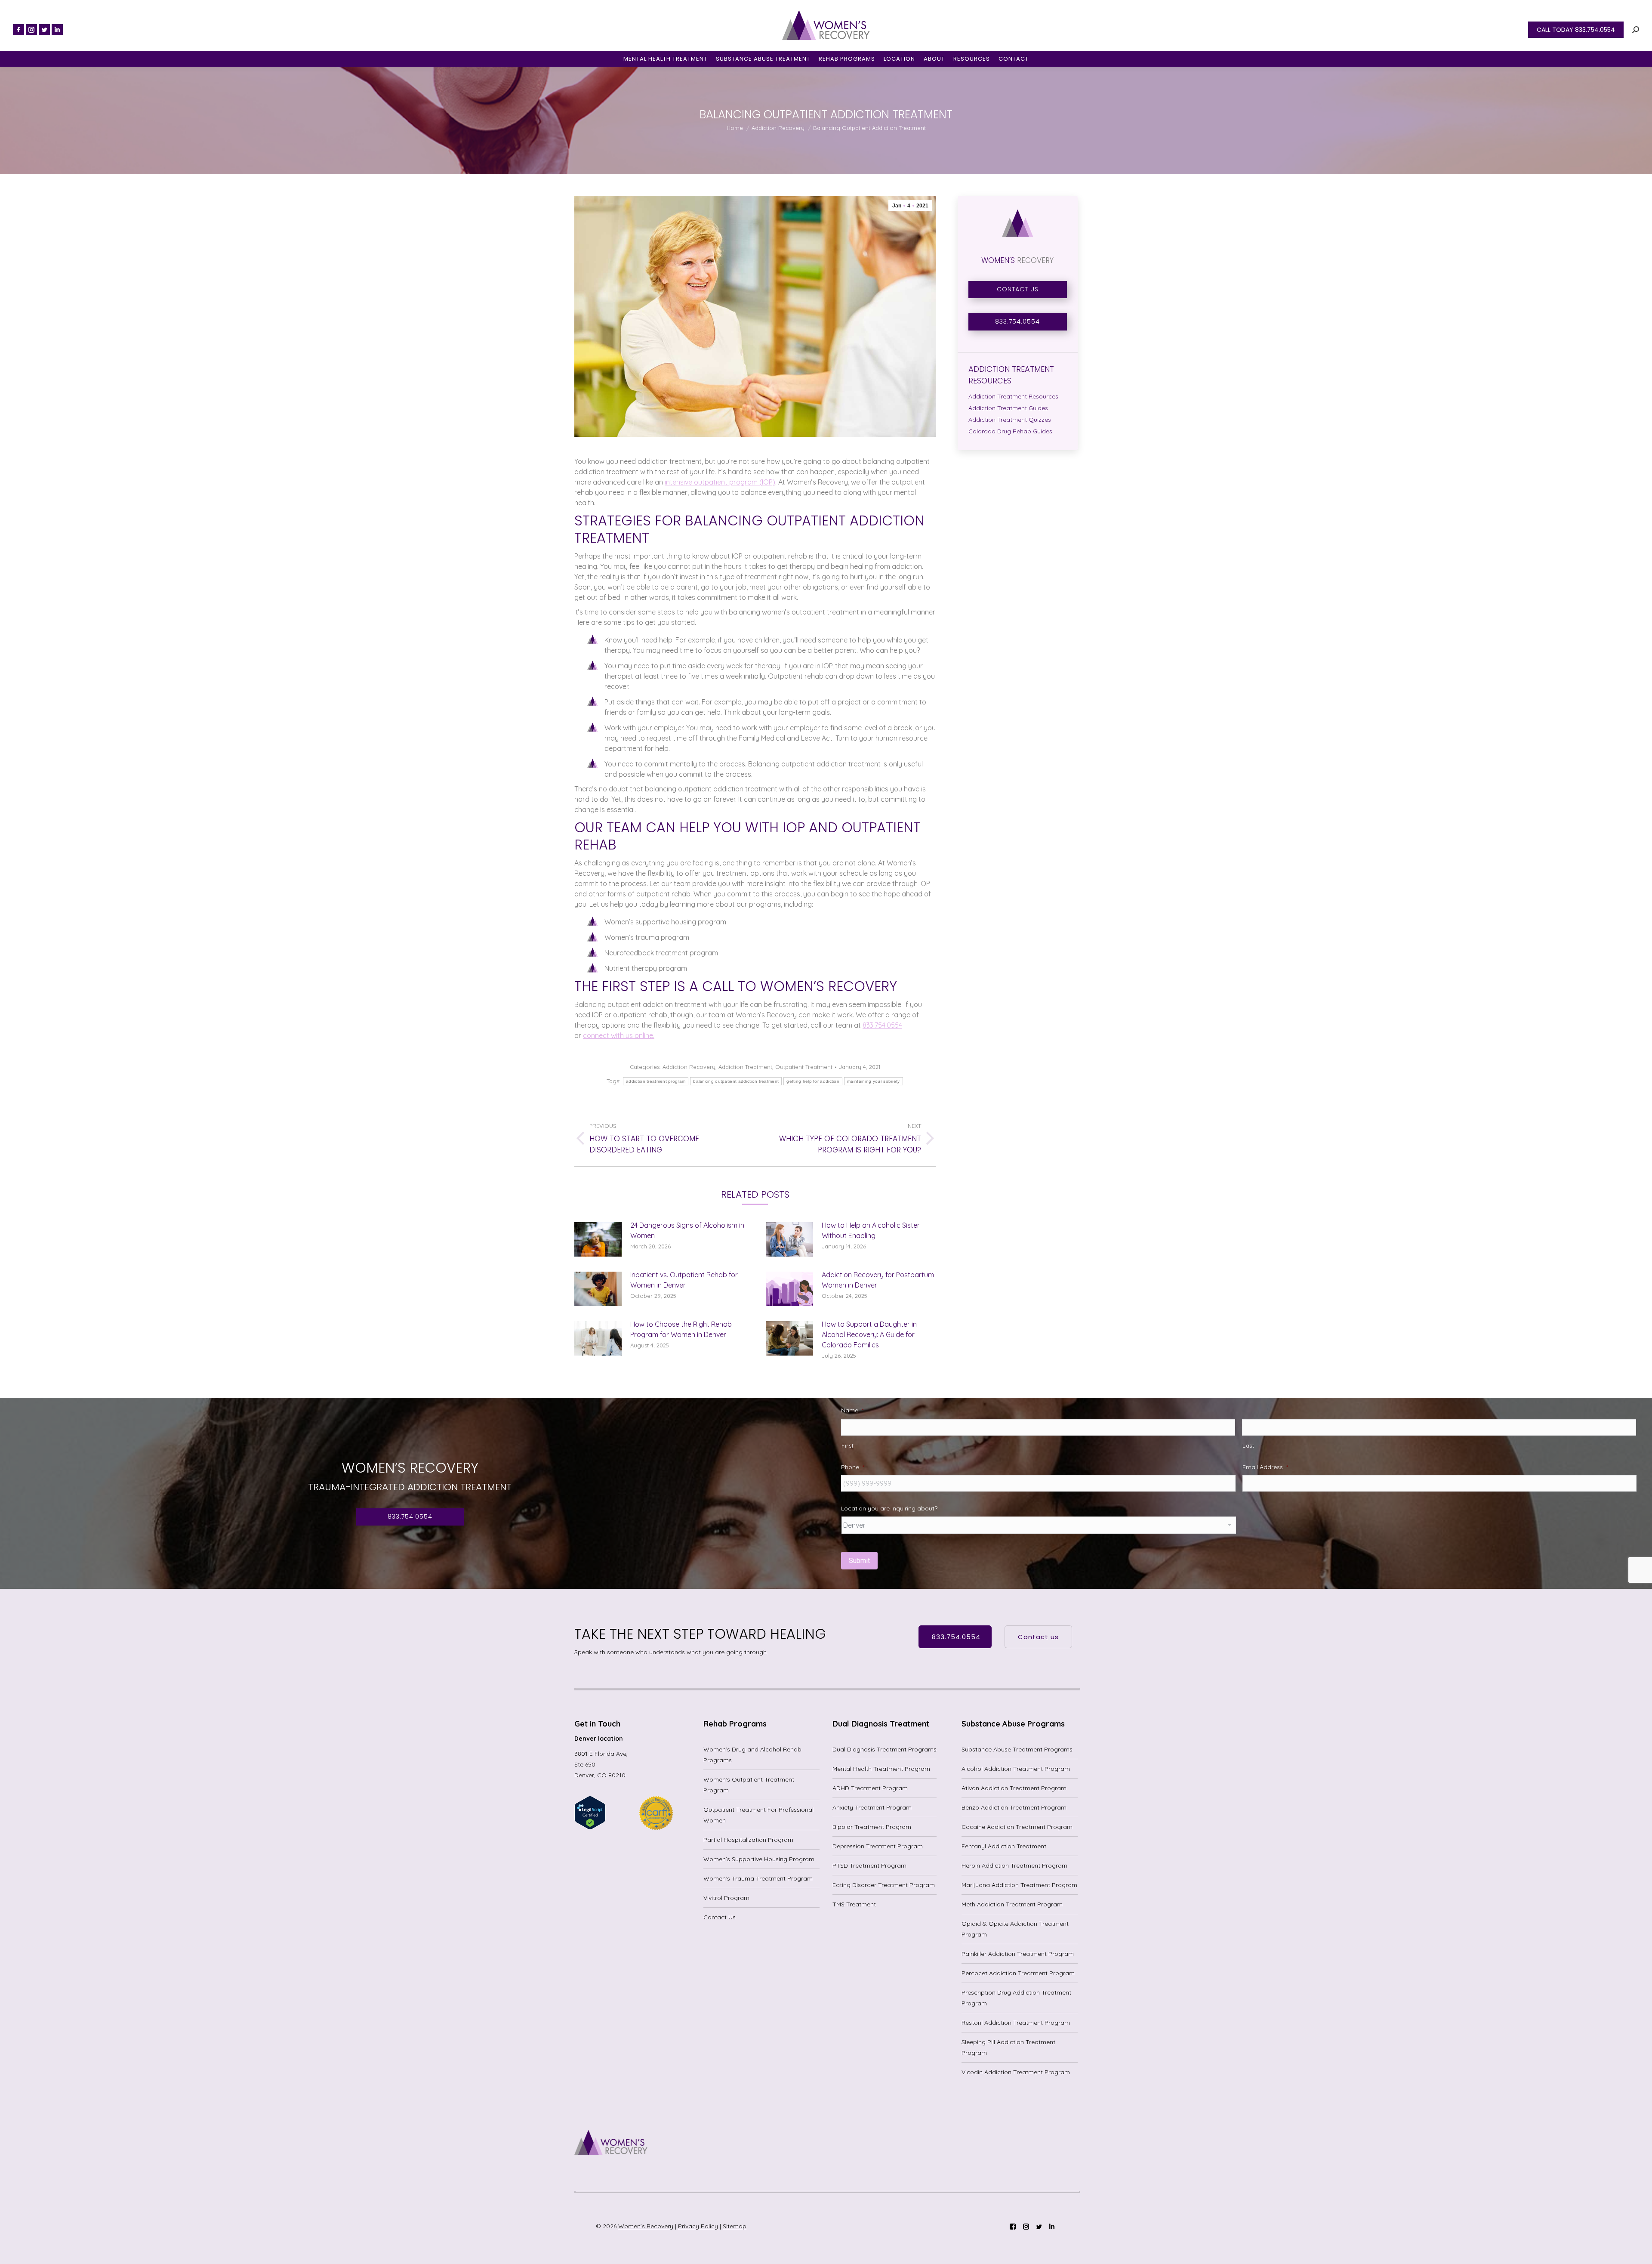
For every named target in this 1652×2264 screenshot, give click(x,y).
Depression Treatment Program (878, 1846)
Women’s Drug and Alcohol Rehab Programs (752, 1755)
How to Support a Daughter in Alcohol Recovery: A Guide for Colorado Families (869, 1334)
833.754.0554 (882, 1025)
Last (1248, 1446)
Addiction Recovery (689, 1067)
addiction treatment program (656, 1081)
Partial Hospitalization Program (748, 1840)
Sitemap (735, 2226)
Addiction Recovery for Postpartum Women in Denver (878, 1280)
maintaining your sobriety (874, 1081)
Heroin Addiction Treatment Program (1014, 1866)
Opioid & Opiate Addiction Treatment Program (1015, 1929)
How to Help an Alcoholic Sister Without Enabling (871, 1230)
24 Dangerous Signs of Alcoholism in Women (687, 1230)
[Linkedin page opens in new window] (57, 30)
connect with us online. (619, 1035)
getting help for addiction (813, 1081)
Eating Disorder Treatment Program (884, 1885)
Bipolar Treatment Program (872, 1827)
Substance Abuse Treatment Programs (1017, 1749)
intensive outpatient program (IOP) (720, 482)
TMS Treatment (854, 1904)
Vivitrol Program (726, 1898)
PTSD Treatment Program (869, 1866)
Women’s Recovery (646, 2226)
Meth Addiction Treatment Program (1012, 1904)
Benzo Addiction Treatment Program (1014, 1807)
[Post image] (598, 1239)
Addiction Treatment (745, 1067)
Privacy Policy (698, 2226)
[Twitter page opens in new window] (44, 30)
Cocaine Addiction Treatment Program (1017, 1827)
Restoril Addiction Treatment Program (1016, 2023)
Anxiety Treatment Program (872, 1807)
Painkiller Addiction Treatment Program (1018, 1954)
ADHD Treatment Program (870, 1788)
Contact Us (720, 1917)
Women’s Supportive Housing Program (759, 1859)
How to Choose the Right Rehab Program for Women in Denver (681, 1329)
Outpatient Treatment (804, 1067)
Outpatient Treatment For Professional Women (758, 1815)
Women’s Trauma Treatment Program (758, 1878)
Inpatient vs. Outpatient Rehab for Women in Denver (684, 1280)
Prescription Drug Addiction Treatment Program (1016, 1998)
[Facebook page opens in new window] (18, 30)
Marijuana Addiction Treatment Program (1019, 1885)
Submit (859, 1561)
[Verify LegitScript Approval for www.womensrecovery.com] (590, 1828)
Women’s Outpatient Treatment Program (749, 1785)
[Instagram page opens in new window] (31, 30)
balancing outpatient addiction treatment (736, 1081)
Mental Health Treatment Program (881, 1769)
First (848, 1446)
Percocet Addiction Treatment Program (1018, 1973)
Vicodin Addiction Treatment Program (1016, 2072)
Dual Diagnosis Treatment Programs (885, 1749)
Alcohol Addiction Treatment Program (1016, 1769)
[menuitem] (665, 59)
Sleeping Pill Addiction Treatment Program (1008, 2047)
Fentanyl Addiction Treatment (1004, 1846)
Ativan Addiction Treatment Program (1014, 1788)
